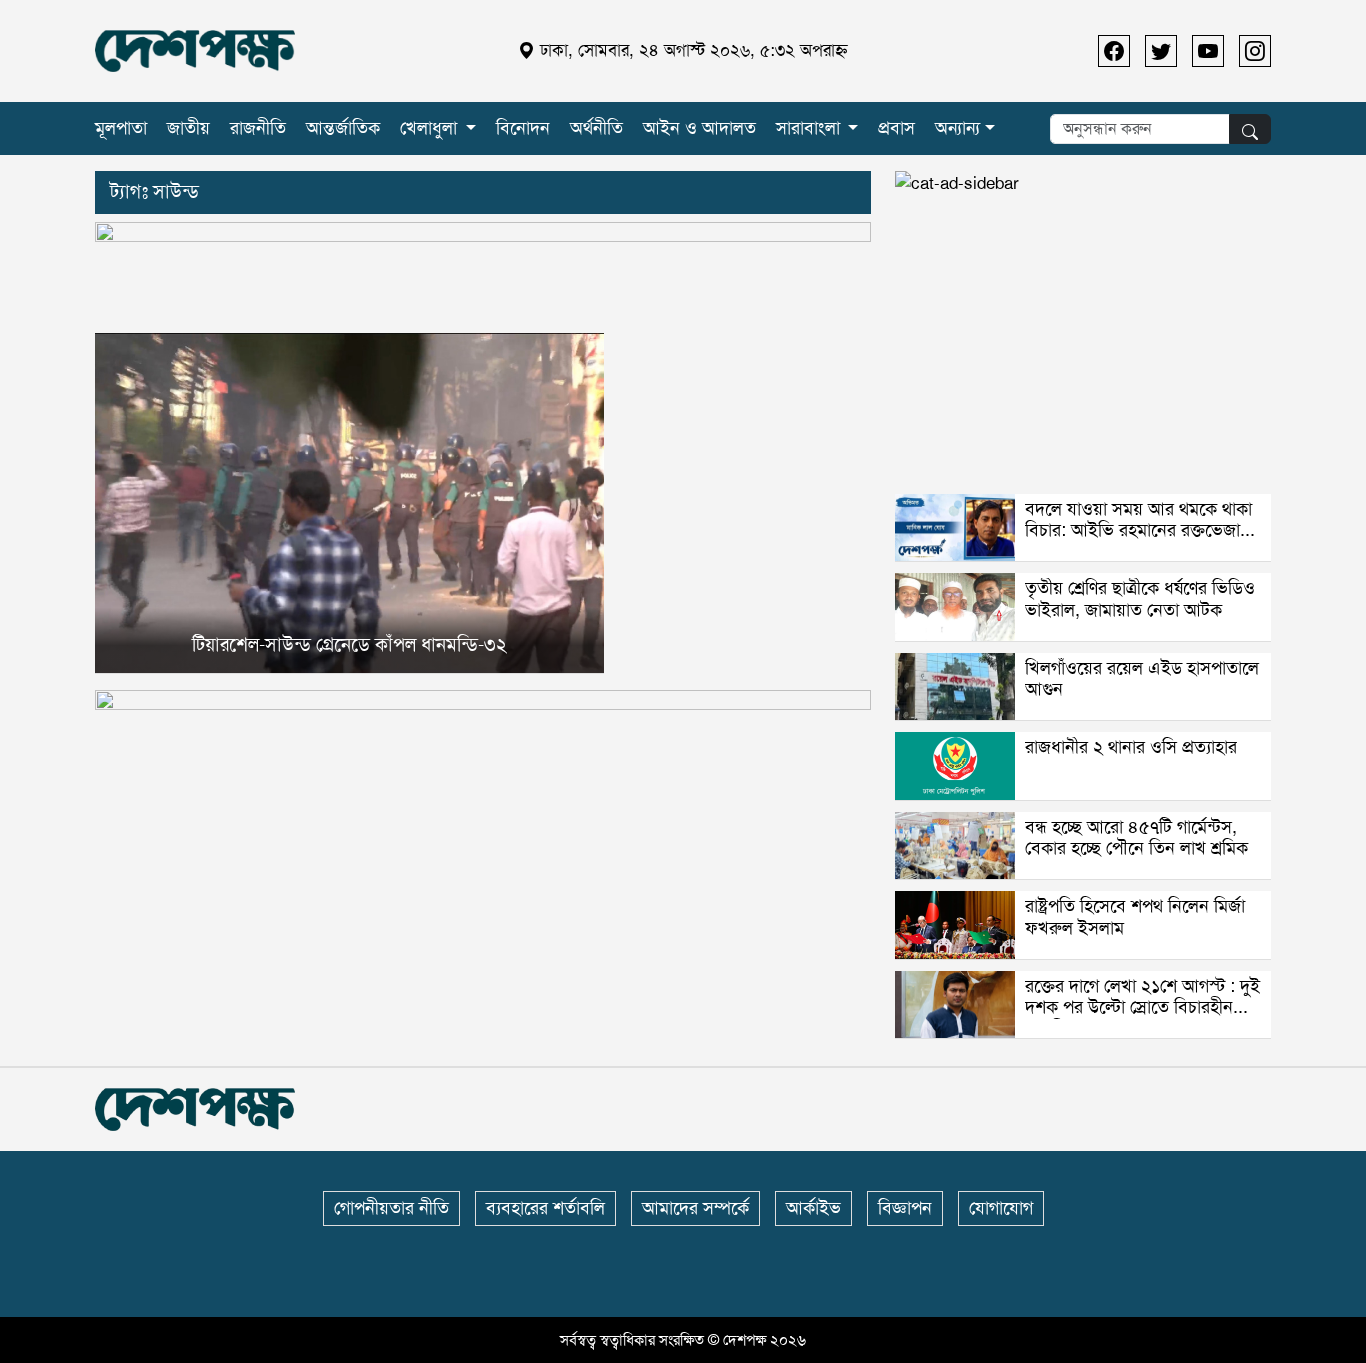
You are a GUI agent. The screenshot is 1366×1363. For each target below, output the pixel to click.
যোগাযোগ (1001, 1208)
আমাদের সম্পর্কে (695, 1208)
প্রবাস (896, 128)
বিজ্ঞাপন (905, 1208)
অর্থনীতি (596, 128)
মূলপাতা (121, 128)
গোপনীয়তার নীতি (391, 1208)
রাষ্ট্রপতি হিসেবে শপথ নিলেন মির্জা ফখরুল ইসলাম (1135, 917)
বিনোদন (523, 128)
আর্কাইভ (813, 1208)
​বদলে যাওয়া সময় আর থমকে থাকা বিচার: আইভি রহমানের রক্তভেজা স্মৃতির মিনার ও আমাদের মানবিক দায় (1138, 541)
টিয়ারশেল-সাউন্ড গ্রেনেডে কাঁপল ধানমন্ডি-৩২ (349, 644)
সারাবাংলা (808, 128)
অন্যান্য (957, 128)
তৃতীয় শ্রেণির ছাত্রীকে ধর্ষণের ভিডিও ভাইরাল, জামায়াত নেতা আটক (1140, 599)
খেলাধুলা (428, 128)
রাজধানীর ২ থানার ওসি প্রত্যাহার (1131, 747)
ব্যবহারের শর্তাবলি (545, 1208)
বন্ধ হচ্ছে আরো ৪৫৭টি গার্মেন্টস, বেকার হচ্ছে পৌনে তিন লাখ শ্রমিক (1136, 838)
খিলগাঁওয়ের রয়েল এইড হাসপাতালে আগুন (1142, 679)
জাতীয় (188, 128)
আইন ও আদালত (699, 128)
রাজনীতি (258, 128)
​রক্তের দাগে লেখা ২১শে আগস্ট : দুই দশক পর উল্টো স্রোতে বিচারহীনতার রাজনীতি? (1142, 1007)
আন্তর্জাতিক (343, 128)
